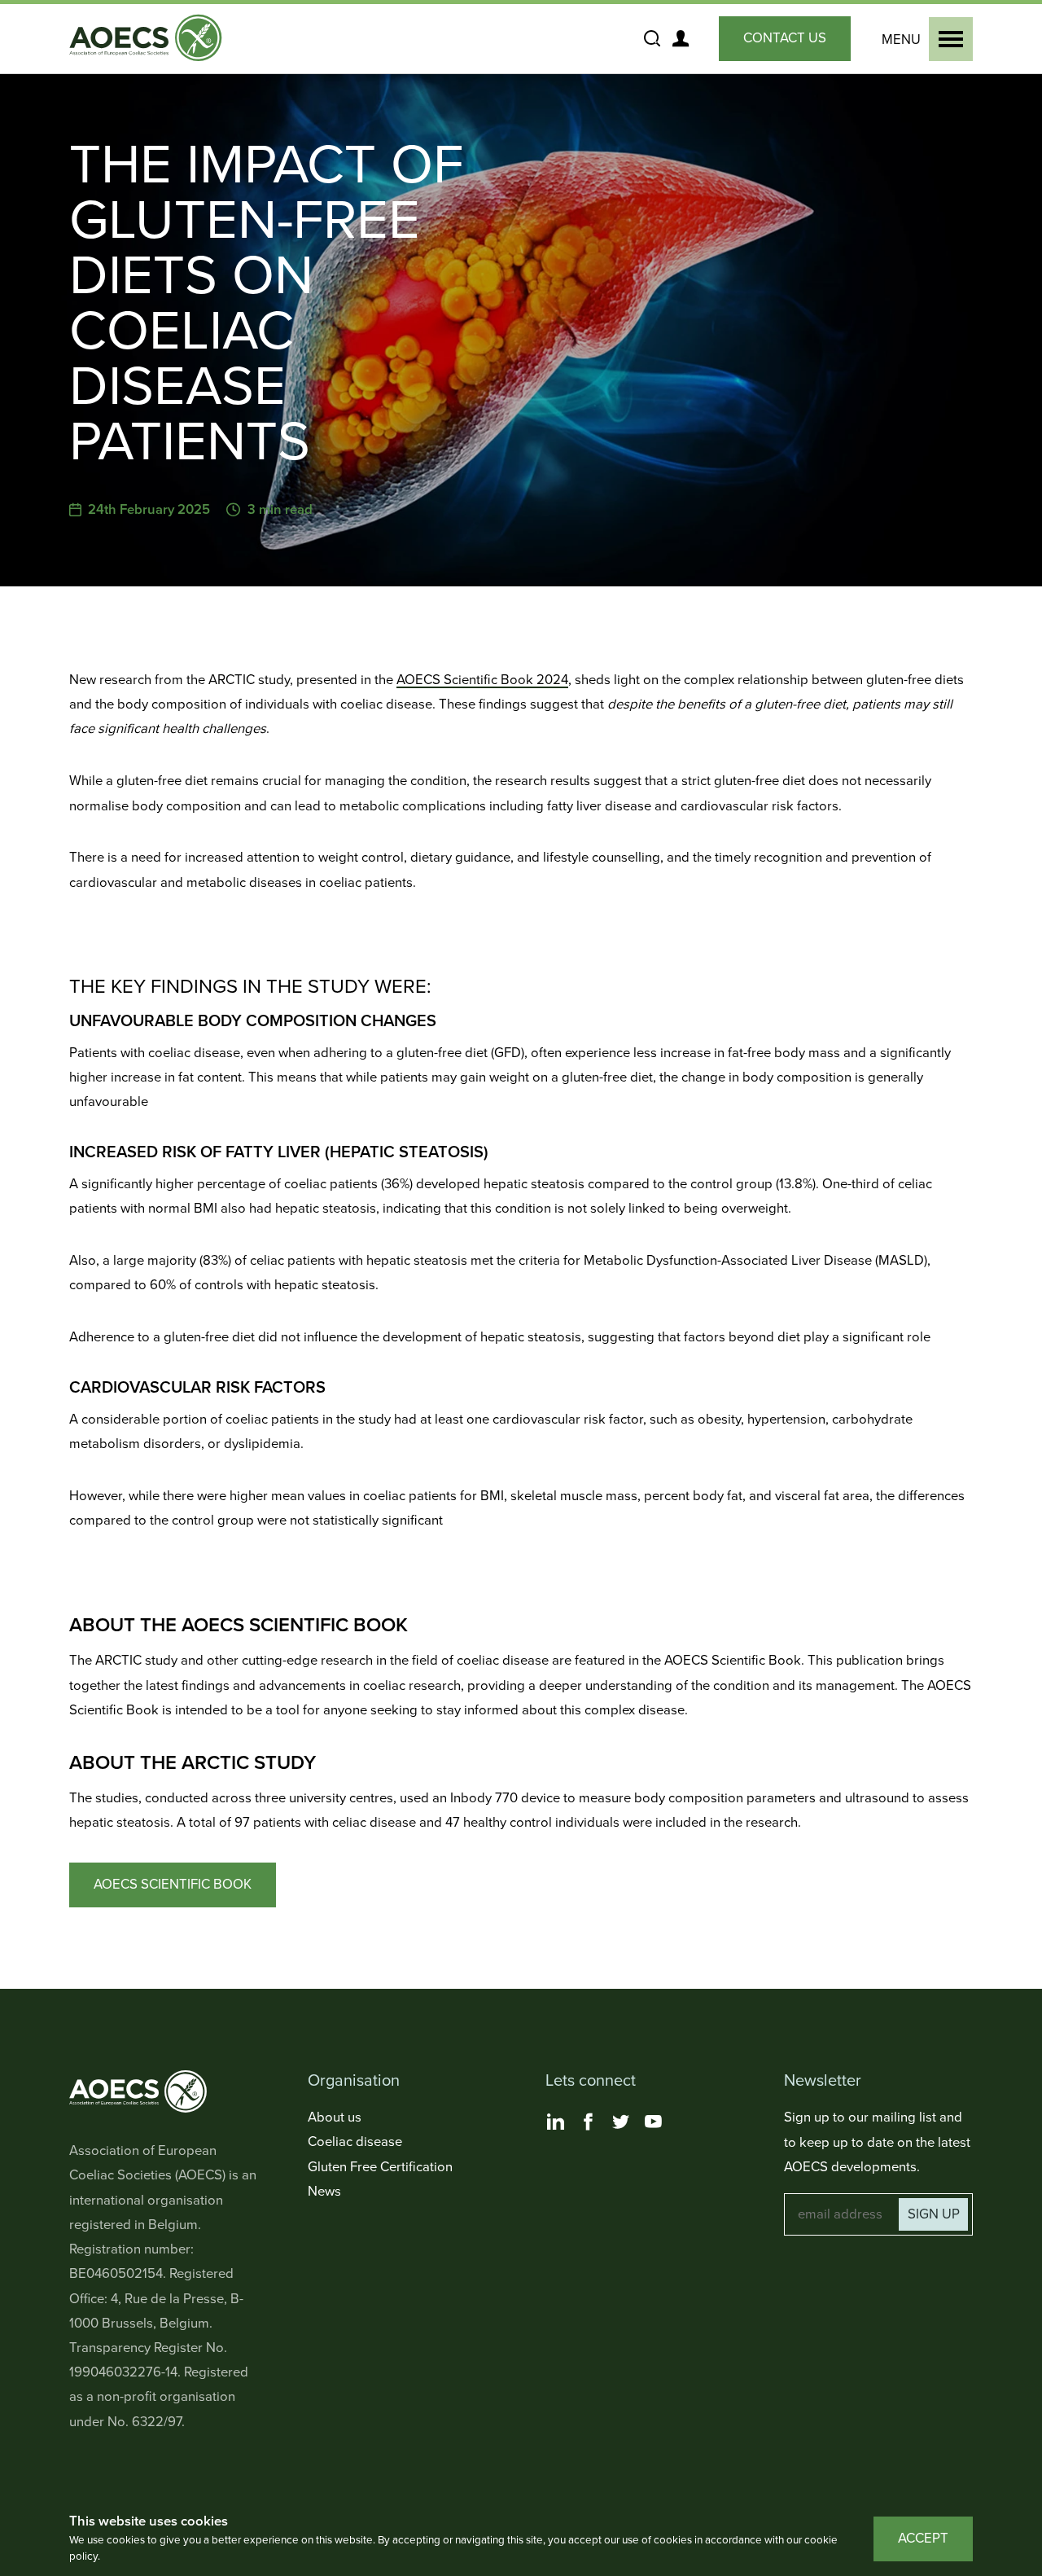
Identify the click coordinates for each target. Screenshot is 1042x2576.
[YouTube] (653, 2122)
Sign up (934, 2214)
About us (335, 2117)
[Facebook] (588, 2122)
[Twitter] (620, 2122)
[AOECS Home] (149, 39)
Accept (923, 2539)
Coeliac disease (355, 2142)
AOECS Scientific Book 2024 (482, 680)
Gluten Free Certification (380, 2167)
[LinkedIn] (555, 2122)
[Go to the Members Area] (680, 38)
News (324, 2192)
